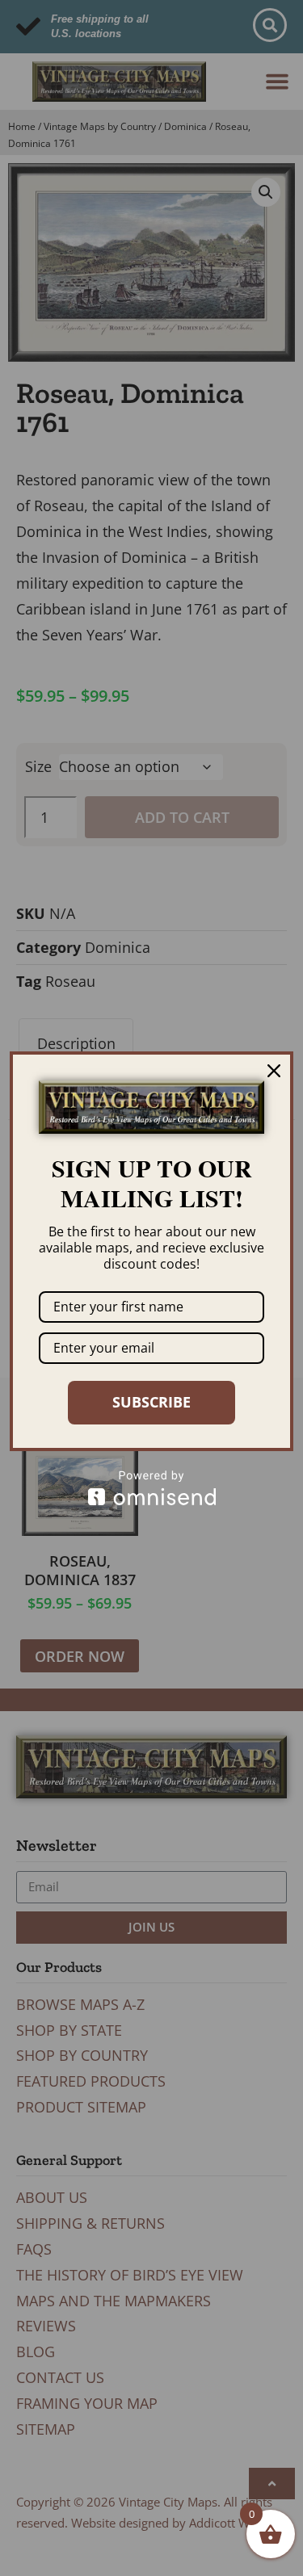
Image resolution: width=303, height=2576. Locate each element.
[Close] (274, 1071)
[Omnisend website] (151, 1488)
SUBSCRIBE (151, 1402)
